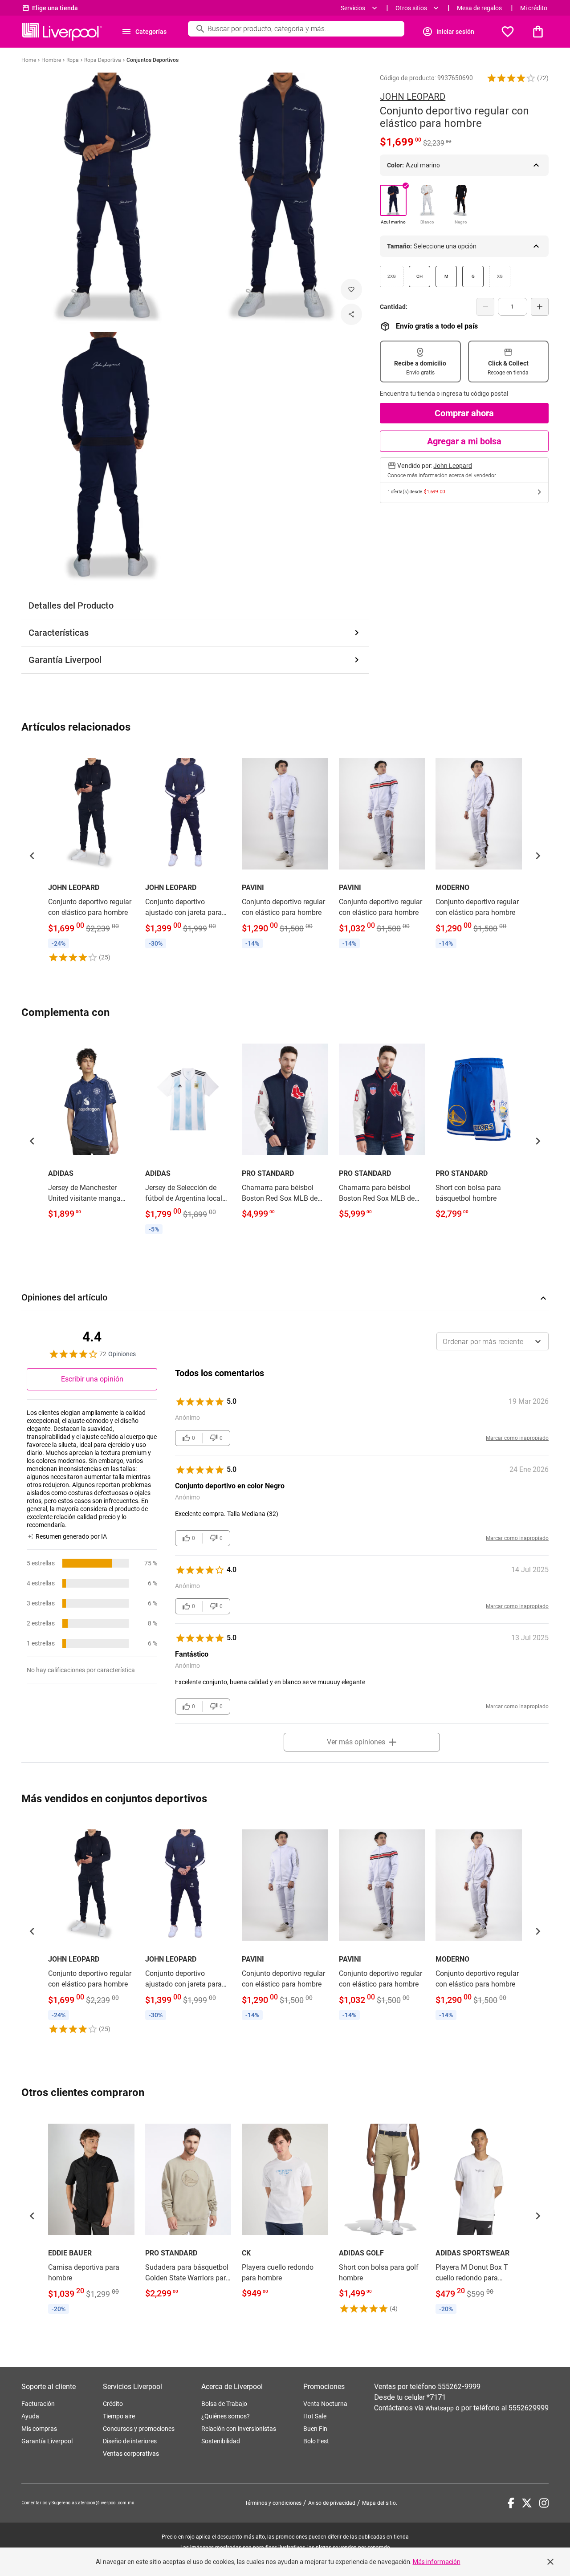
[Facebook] (511, 2503)
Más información (437, 2562)
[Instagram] (544, 2503)
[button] (511, 78)
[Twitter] (527, 2503)
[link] (91, 855)
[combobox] (493, 1341)
